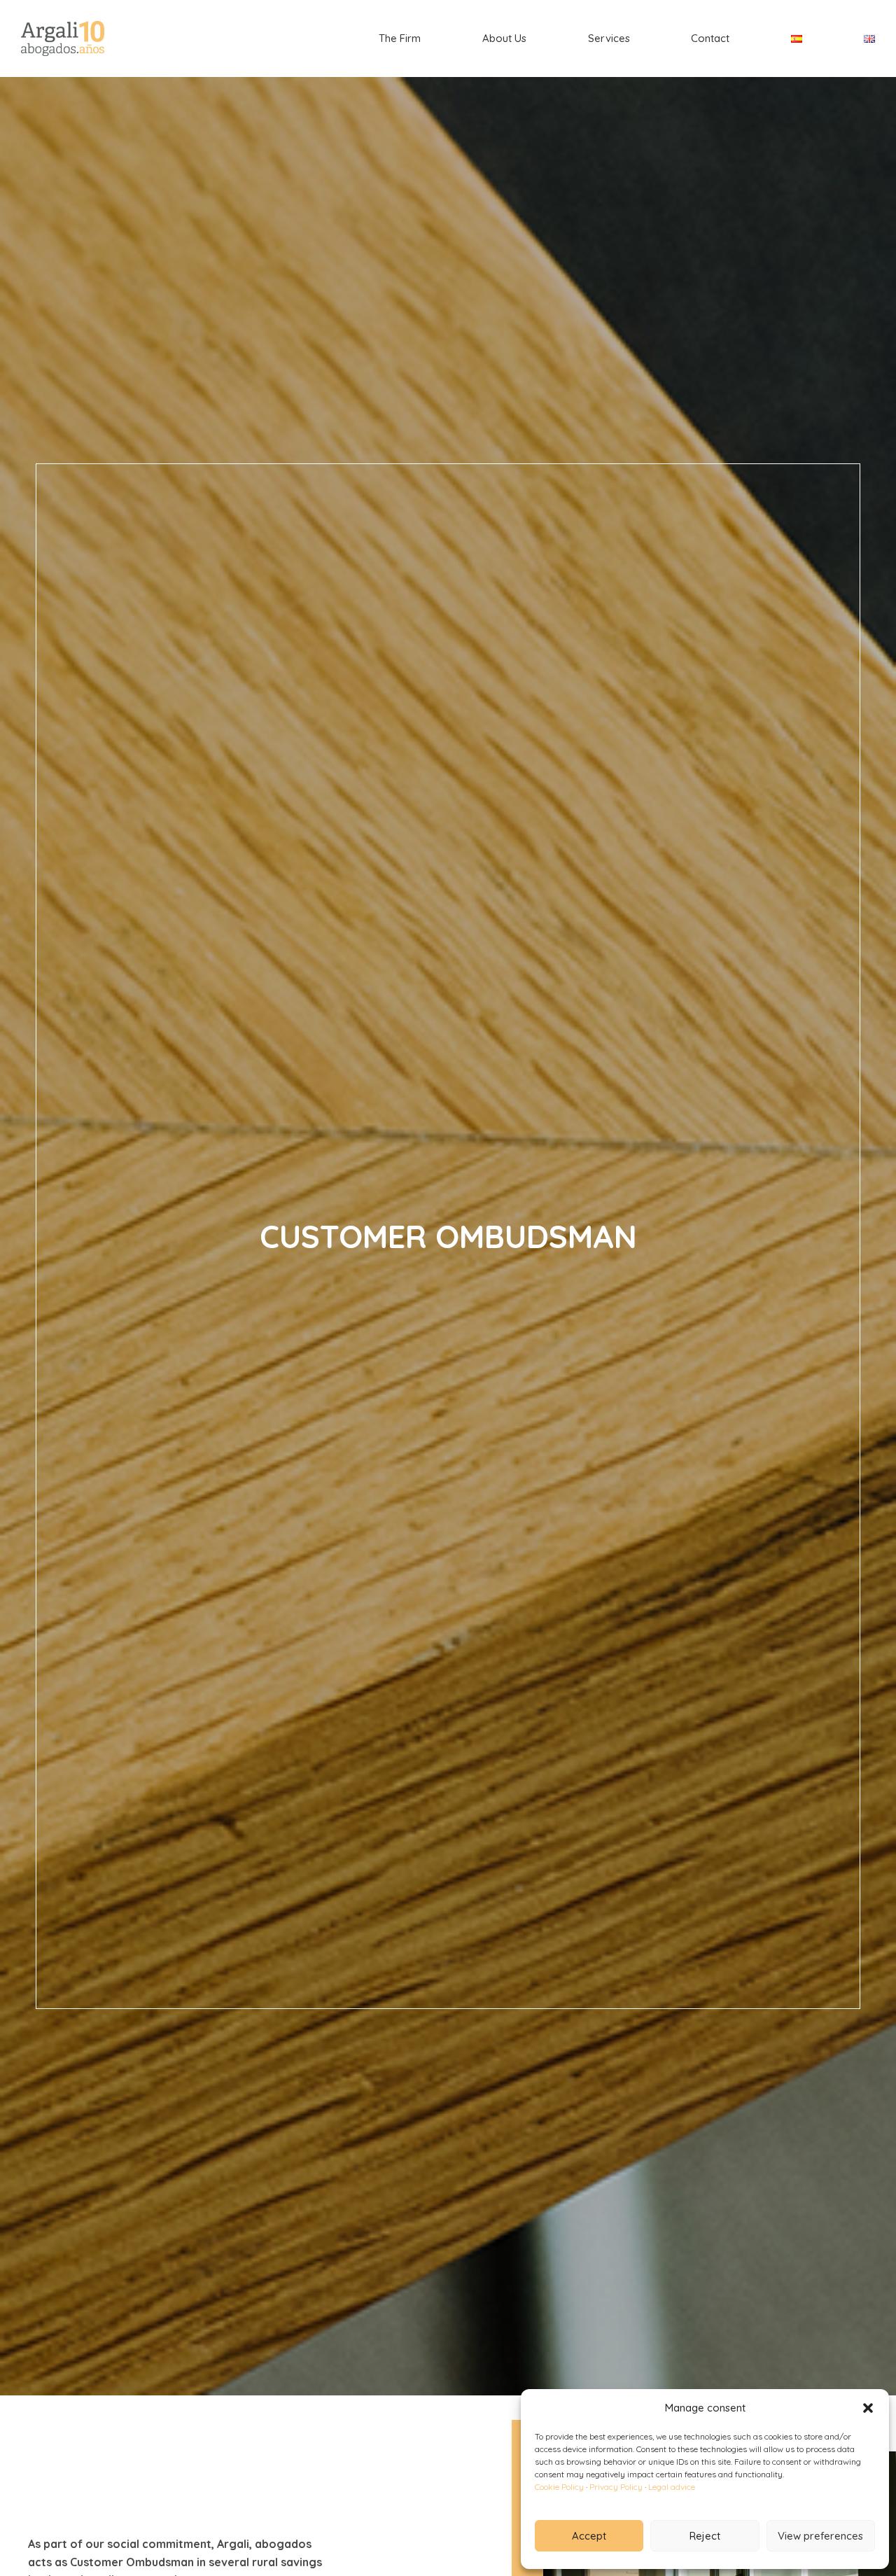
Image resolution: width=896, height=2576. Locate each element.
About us (504, 38)
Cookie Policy (559, 2487)
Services (609, 38)
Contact (710, 38)
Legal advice (672, 2487)
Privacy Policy (616, 2487)
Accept (589, 2536)
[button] (868, 2408)
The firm (400, 38)
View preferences (820, 2536)
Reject (705, 2536)
